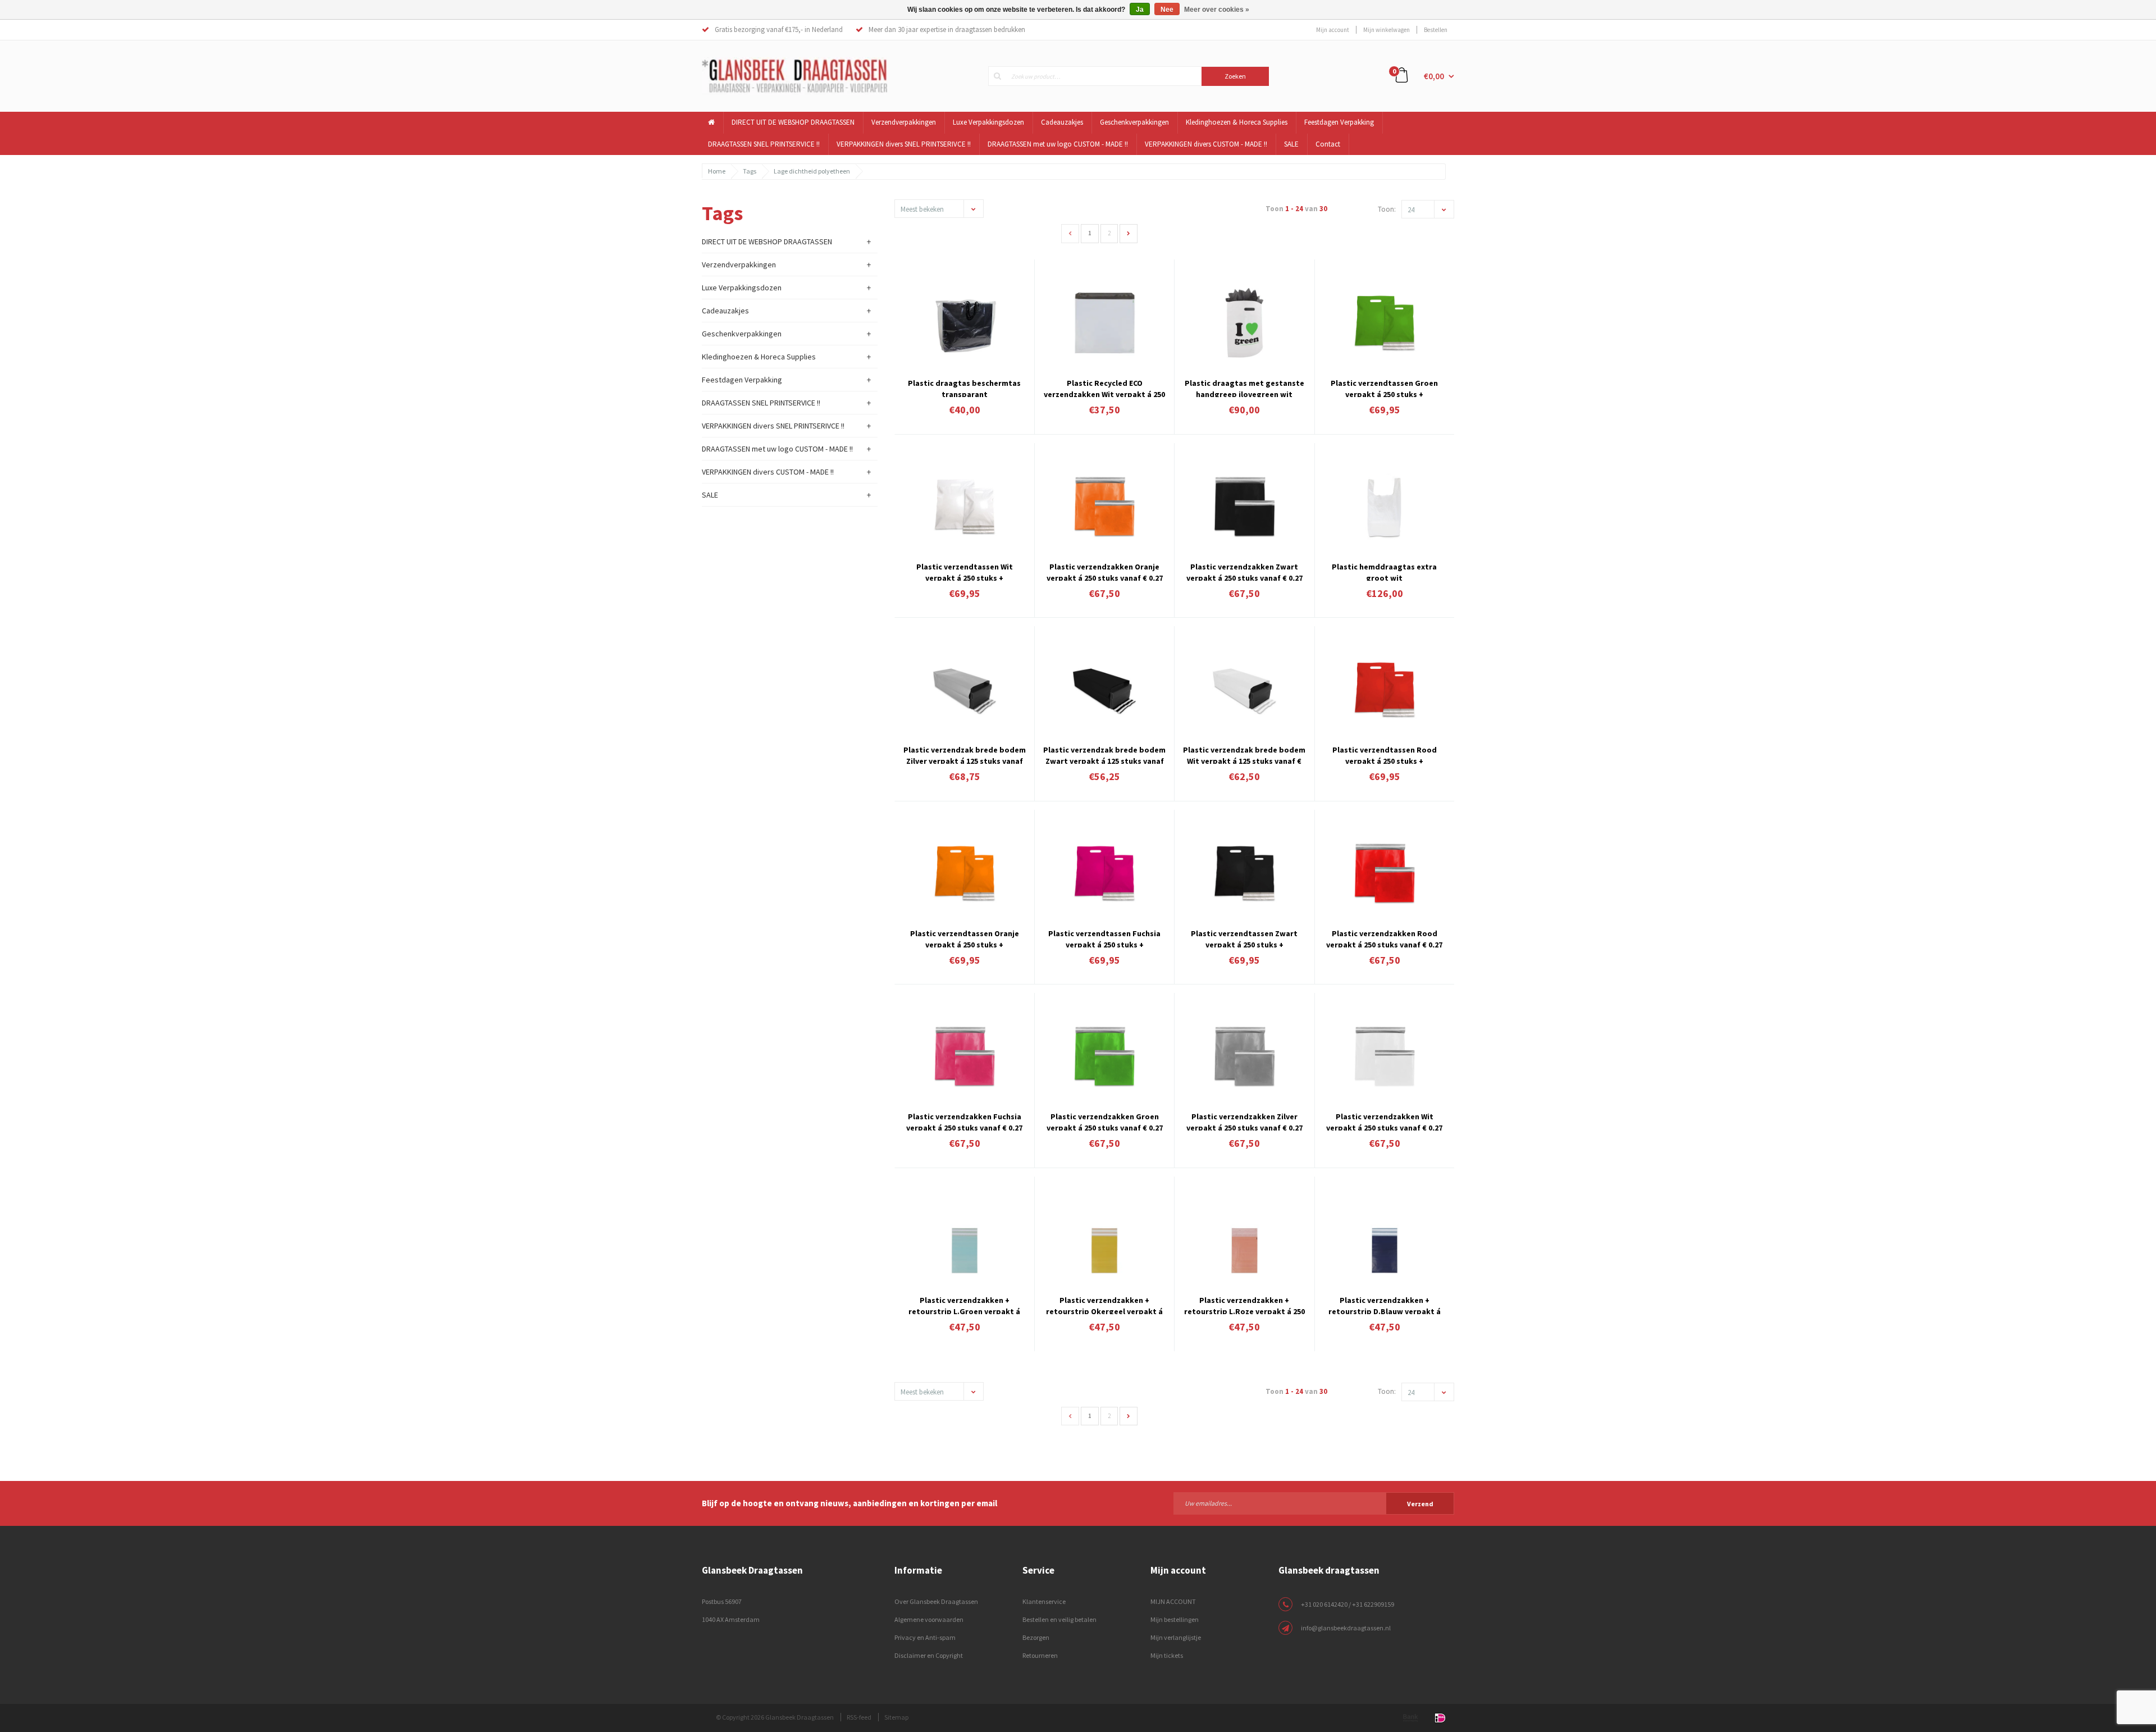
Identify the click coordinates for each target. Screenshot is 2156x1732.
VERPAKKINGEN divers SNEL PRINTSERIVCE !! (904, 144)
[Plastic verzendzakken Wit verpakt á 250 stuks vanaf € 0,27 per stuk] (1385, 1056)
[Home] (712, 123)
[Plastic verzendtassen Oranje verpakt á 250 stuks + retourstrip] (965, 873)
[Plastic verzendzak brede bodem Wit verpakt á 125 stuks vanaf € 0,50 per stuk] (1244, 689)
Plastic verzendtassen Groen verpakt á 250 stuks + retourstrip (1384, 388)
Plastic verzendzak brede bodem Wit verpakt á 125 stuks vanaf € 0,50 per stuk (1244, 754)
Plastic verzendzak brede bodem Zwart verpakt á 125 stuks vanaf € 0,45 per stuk (1104, 754)
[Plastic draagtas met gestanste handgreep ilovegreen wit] (1244, 323)
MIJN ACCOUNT (1173, 1601)
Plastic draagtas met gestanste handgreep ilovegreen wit (1244, 388)
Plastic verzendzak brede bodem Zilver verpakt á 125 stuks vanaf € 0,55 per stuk (965, 754)
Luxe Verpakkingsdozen (988, 122)
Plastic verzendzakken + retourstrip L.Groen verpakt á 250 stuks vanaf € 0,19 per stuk (964, 1305)
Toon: (1387, 209)
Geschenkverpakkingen (1134, 122)
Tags (750, 171)
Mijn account (1333, 30)
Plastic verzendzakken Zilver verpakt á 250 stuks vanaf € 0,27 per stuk (1244, 1121)
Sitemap (896, 1717)
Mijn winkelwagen (1387, 30)
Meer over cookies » (1217, 10)
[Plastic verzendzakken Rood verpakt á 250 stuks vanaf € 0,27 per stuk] (1385, 873)
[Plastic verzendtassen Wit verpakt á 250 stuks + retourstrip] (965, 506)
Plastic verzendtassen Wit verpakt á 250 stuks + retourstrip (965, 571)
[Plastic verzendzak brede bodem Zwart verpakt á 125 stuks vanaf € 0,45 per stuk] (1104, 689)
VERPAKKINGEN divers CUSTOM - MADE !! (1206, 144)
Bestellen (1436, 30)
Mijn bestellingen (1175, 1619)
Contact (1328, 144)
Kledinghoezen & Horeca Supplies (1237, 122)
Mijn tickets (1167, 1655)
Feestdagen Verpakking (1339, 122)
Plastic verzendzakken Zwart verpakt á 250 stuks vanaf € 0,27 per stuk (1244, 571)
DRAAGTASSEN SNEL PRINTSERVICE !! (764, 144)
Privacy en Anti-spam (925, 1637)
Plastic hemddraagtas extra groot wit (1384, 571)
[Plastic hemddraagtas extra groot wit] (1385, 506)
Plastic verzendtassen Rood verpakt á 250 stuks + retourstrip (1385, 754)
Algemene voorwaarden (929, 1619)
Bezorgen (1036, 1637)
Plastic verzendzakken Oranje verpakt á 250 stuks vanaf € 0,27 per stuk (1105, 571)
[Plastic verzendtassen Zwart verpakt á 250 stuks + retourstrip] (1244, 873)
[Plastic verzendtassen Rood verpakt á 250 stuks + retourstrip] (1385, 689)
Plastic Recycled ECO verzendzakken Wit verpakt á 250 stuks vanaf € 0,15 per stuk (1104, 388)
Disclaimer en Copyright (929, 1655)
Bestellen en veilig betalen (1059, 1619)
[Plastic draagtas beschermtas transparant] (965, 323)
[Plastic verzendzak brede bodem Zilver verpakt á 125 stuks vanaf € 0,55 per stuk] (965, 689)
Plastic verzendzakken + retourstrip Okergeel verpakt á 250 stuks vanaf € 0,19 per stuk (1104, 1305)
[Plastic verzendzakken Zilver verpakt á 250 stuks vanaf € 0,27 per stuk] (1244, 1056)
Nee (1167, 10)
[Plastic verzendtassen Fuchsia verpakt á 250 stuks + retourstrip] (1104, 873)
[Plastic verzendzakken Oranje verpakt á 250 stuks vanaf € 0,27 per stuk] (1104, 506)
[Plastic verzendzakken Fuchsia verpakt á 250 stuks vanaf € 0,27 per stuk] (965, 1056)
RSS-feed (859, 1717)
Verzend (1420, 1504)
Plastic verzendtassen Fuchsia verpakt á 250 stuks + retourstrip (1104, 938)
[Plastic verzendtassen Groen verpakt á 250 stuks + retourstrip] (1385, 323)
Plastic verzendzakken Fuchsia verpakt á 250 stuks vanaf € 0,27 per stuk (964, 1121)
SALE (1291, 144)
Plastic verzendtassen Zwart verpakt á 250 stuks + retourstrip (1244, 938)
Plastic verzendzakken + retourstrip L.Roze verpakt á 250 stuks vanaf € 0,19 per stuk (1244, 1305)
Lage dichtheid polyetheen (812, 171)
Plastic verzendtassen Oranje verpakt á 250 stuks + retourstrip (965, 938)
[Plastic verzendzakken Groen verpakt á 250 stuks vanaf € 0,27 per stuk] (1104, 1056)
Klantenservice (1044, 1601)
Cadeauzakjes (1062, 122)
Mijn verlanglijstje (1176, 1637)
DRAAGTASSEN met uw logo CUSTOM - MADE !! (1058, 144)
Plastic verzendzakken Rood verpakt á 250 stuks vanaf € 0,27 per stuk (1384, 938)
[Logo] (794, 75)
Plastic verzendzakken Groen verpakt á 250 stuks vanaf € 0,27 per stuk (1105, 1121)
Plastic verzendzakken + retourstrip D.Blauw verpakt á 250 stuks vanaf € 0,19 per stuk (1385, 1305)
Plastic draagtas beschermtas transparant (964, 388)
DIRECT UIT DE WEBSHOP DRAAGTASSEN (793, 122)
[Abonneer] (1314, 1503)
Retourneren (1040, 1655)
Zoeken (1235, 76)
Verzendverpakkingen (904, 122)
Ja (1140, 10)
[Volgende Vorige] (1129, 234)
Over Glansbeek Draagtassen (936, 1601)
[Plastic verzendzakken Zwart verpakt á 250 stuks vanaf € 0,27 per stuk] (1244, 506)
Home (717, 171)
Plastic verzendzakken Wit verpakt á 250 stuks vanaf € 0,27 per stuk (1384, 1121)
